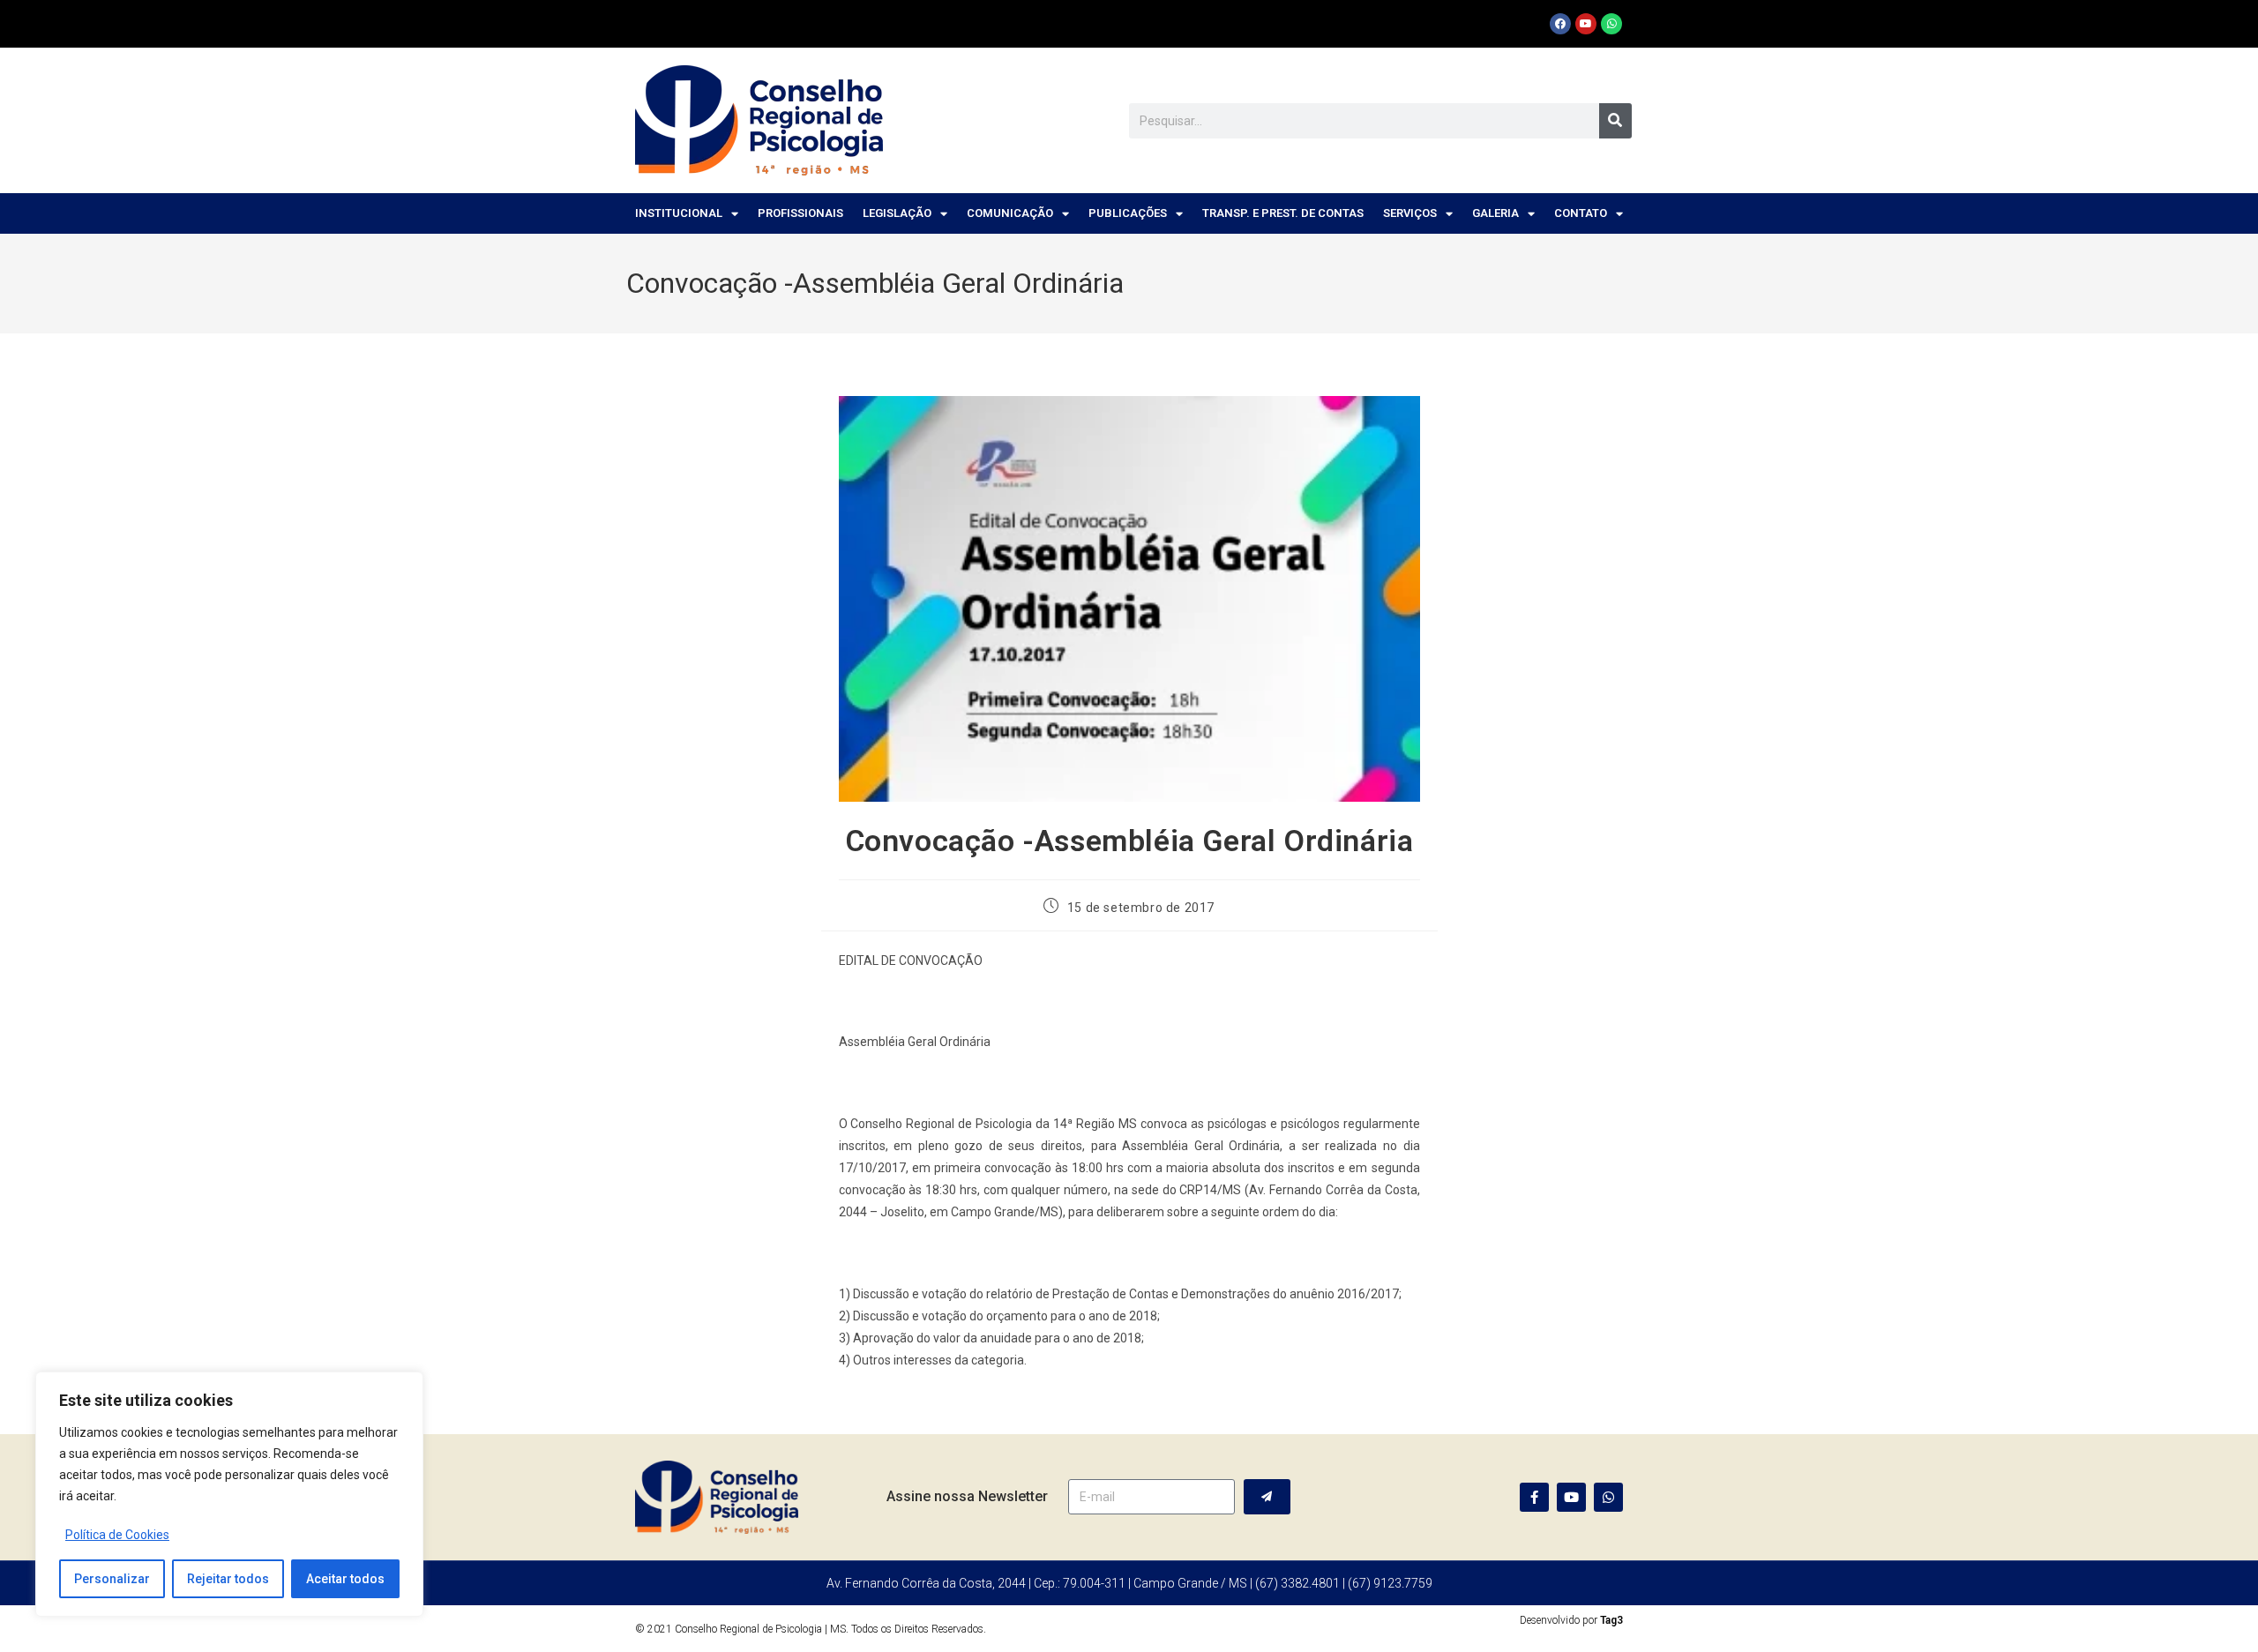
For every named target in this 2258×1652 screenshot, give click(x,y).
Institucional (679, 213)
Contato (1581, 213)
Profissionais (800, 213)
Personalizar (112, 1579)
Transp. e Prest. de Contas (1283, 213)
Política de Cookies (117, 1535)
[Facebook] (1560, 24)
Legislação (897, 213)
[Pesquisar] (1615, 121)
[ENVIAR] (1267, 1497)
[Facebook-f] (1534, 1497)
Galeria (1495, 213)
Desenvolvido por (1571, 1620)
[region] (229, 1494)
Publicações (1128, 213)
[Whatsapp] (1611, 24)
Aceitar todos (345, 1579)
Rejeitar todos (228, 1579)
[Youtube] (1586, 24)
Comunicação (1010, 213)
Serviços (1410, 213)
